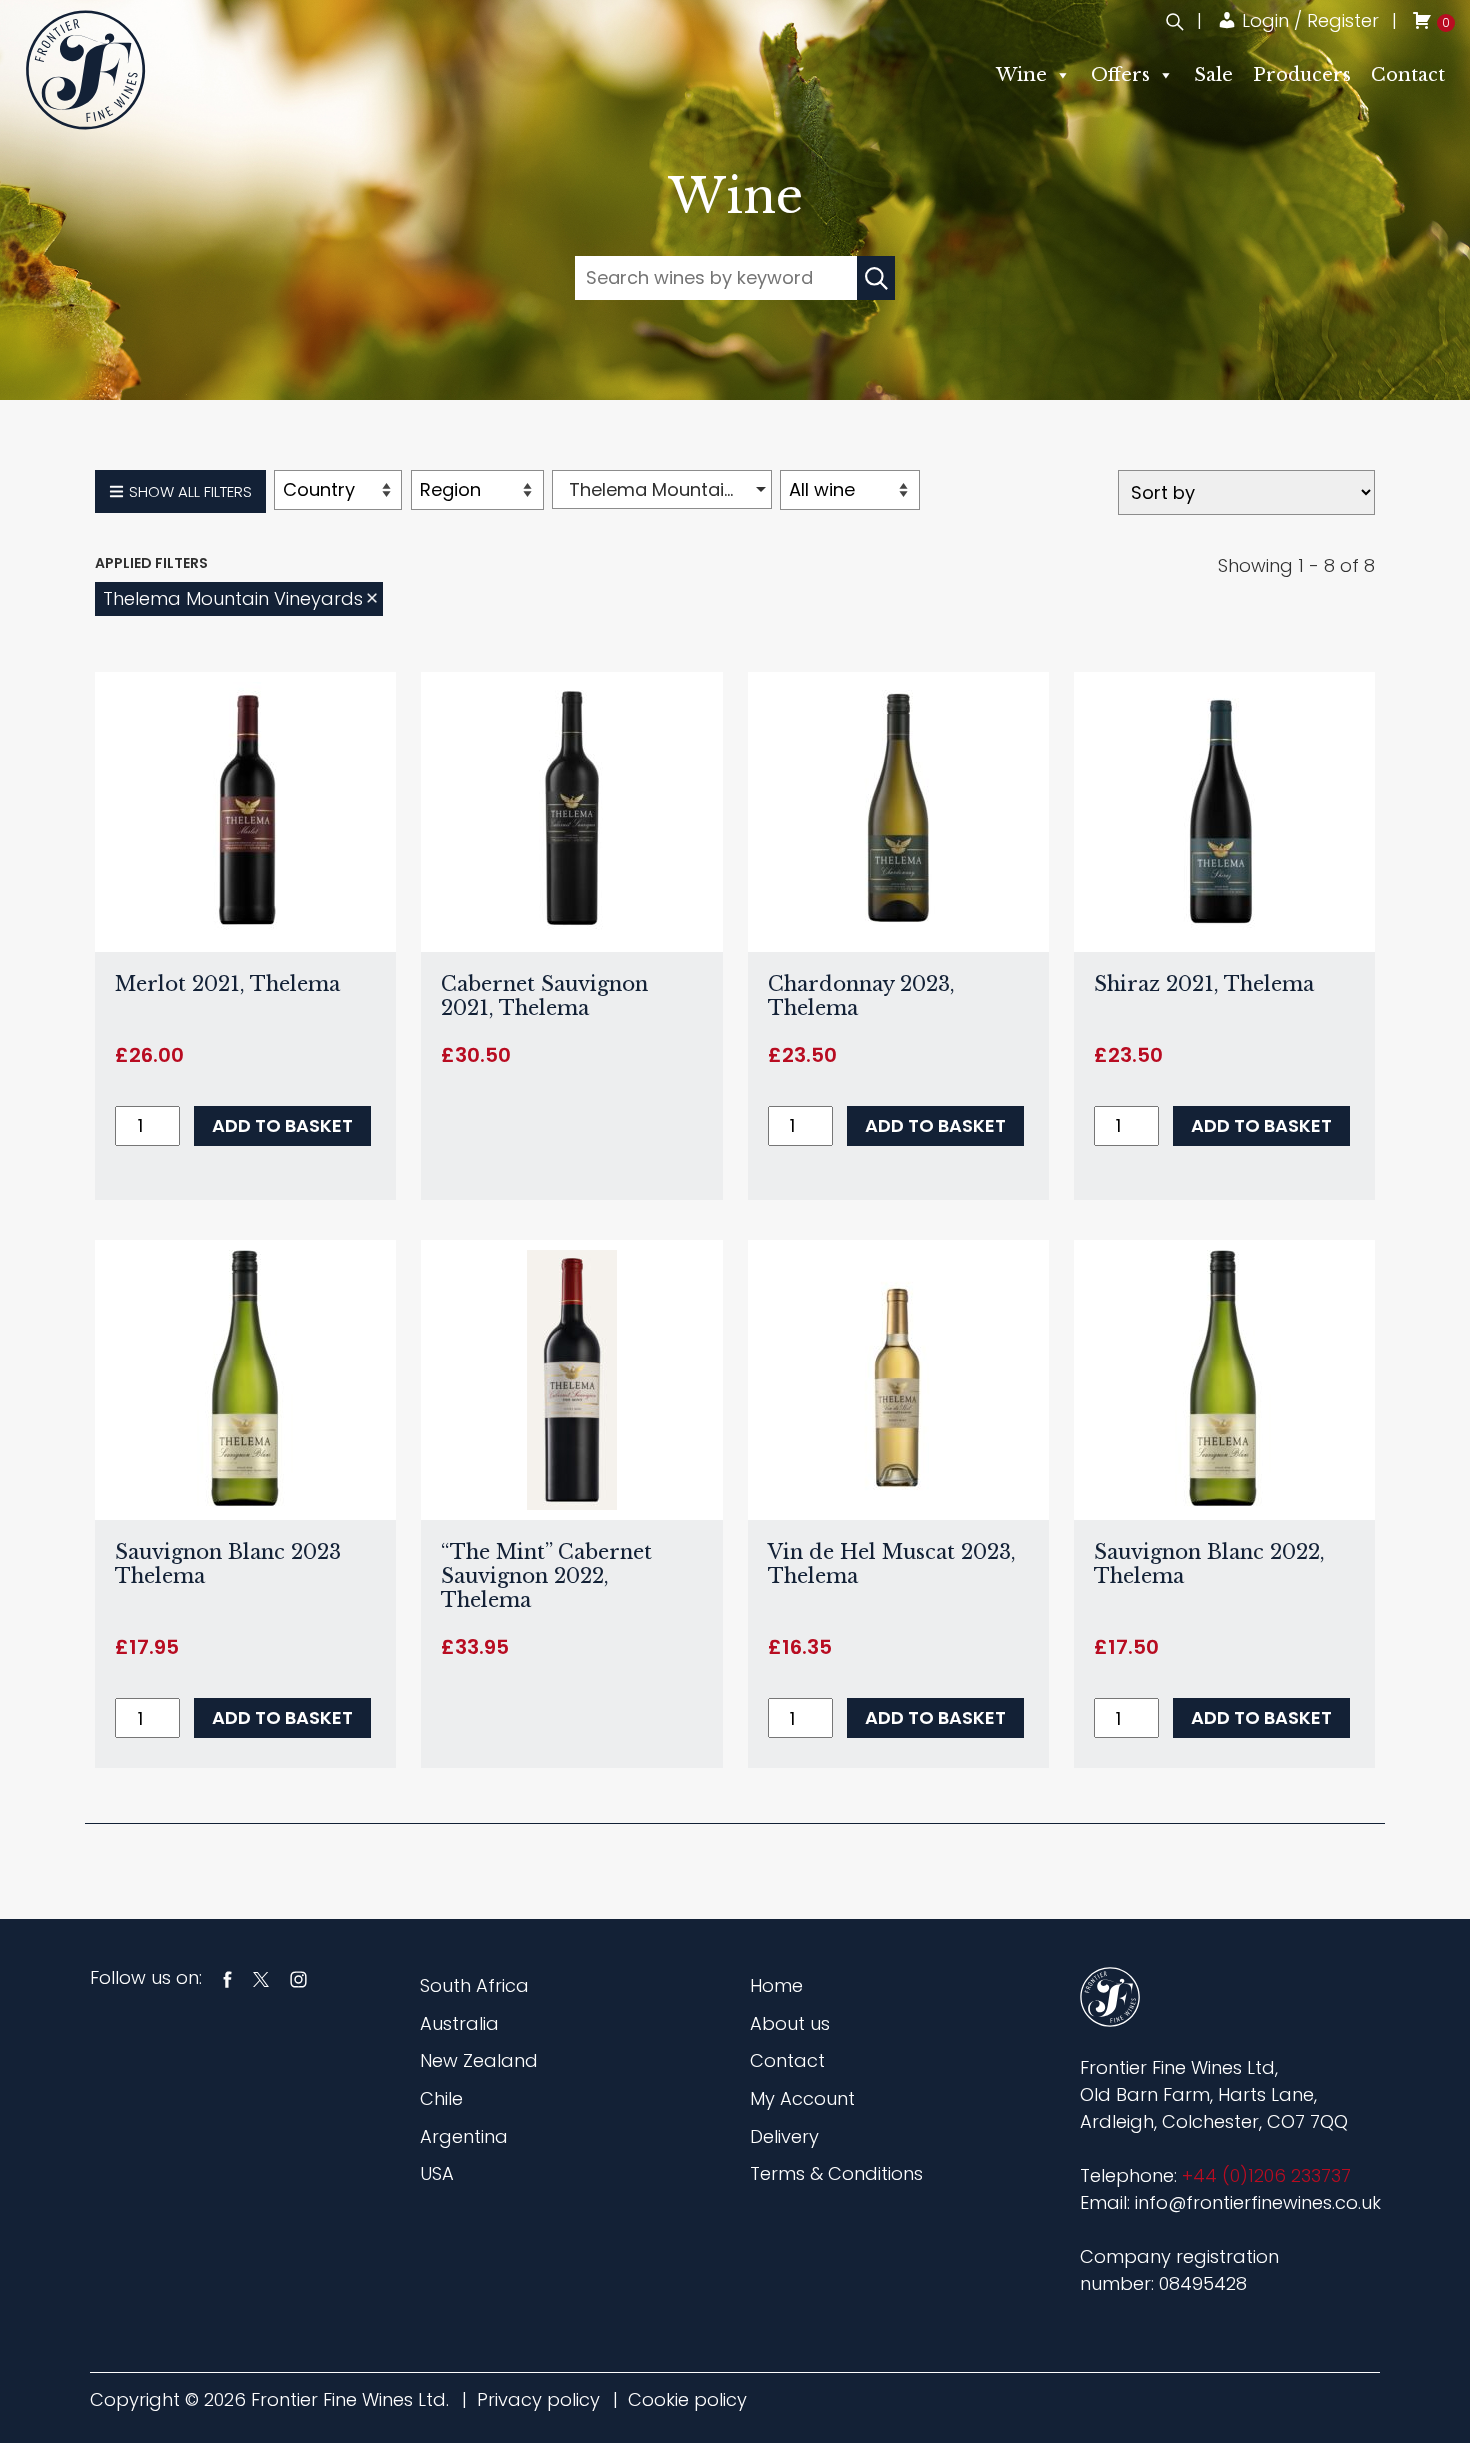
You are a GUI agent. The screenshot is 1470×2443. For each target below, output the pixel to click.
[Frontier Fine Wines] (85, 69)
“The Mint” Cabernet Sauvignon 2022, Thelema (546, 1576)
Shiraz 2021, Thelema (1204, 984)
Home (776, 1985)
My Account (802, 2098)
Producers (1302, 75)
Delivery (784, 2136)
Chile (441, 2098)
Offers (1120, 75)
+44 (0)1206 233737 (1266, 2175)
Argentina (464, 2136)
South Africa (474, 1985)
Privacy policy (538, 2399)
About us (790, 2023)
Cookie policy (687, 2399)
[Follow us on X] (261, 1977)
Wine (1021, 75)
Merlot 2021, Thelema (227, 984)
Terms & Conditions (836, 2173)
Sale (1213, 75)
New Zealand (479, 2060)
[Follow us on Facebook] (227, 1977)
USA (437, 2173)
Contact (1408, 75)
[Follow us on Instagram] (298, 1977)
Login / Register (1308, 20)
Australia (459, 2023)
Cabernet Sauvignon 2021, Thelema (544, 996)
